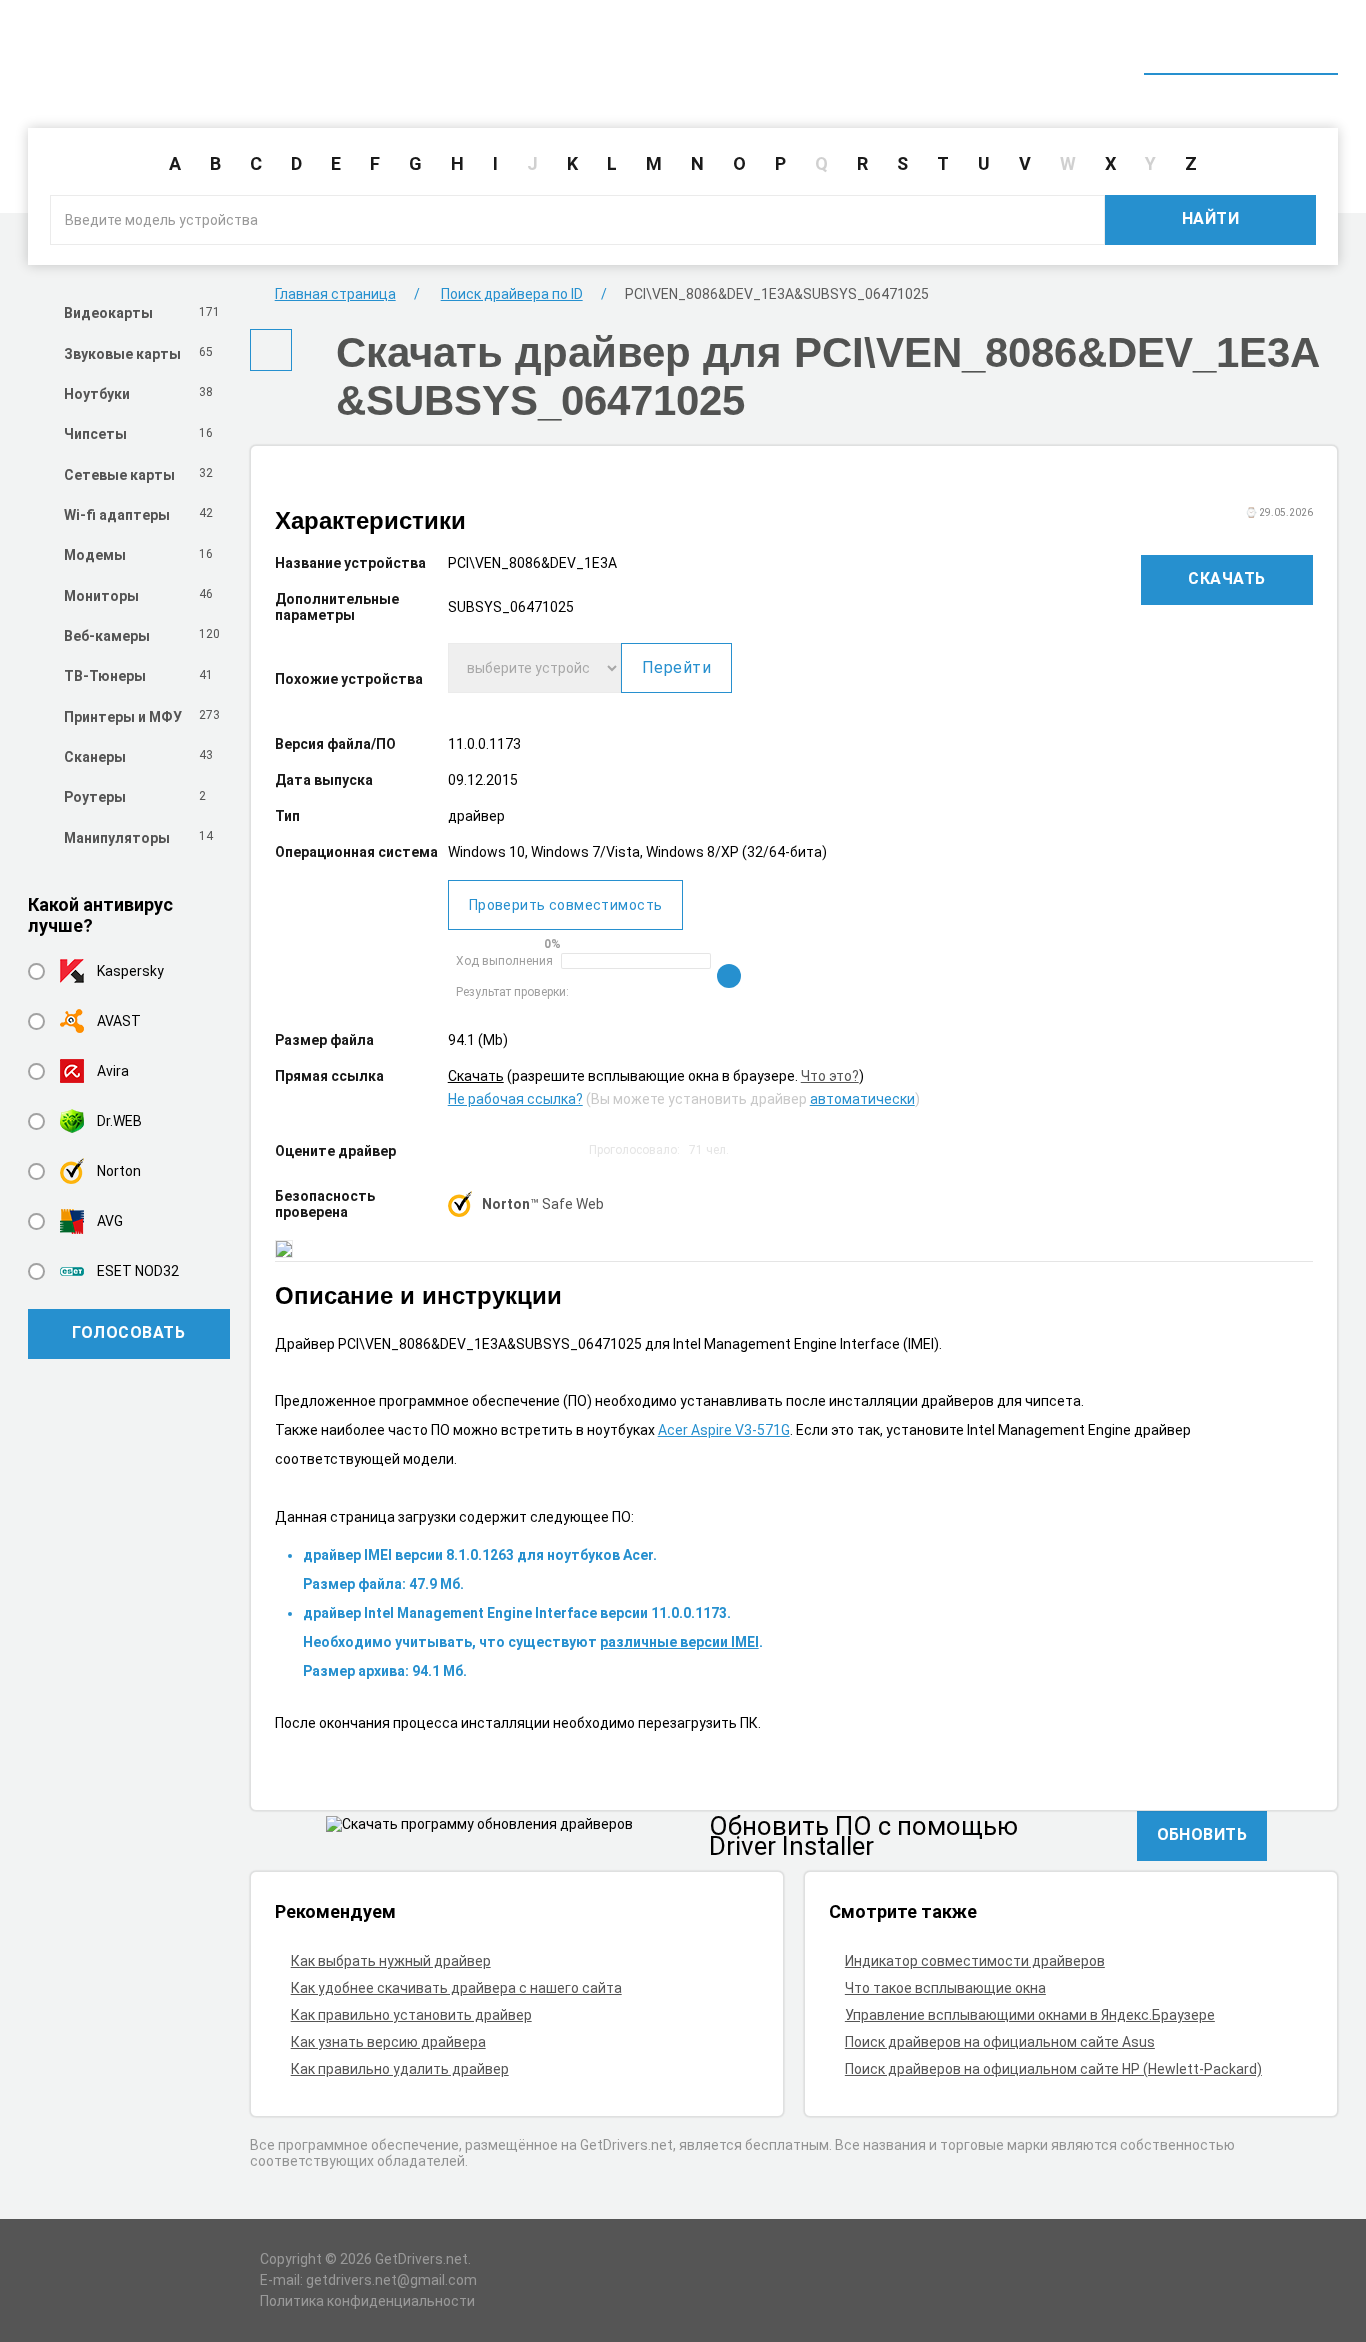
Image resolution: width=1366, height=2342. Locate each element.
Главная (970, 48)
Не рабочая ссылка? (515, 1099)
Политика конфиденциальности (367, 2301)
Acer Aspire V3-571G (724, 1430)
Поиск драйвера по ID (1241, 48)
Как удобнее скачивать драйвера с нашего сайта (456, 1988)
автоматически (862, 1099)
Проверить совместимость (566, 905)
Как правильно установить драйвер (411, 2015)
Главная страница (335, 294)
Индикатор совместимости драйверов (975, 1961)
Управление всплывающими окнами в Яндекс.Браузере (1030, 2015)
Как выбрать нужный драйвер (391, 1961)
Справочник (1081, 48)
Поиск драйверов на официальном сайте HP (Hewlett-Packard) (1053, 2069)
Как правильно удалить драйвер (400, 2069)
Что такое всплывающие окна (945, 1988)
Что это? (830, 1076)
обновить (1202, 1834)
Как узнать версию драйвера (388, 2042)
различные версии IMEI (679, 1642)
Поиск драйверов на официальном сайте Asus (1000, 2042)
